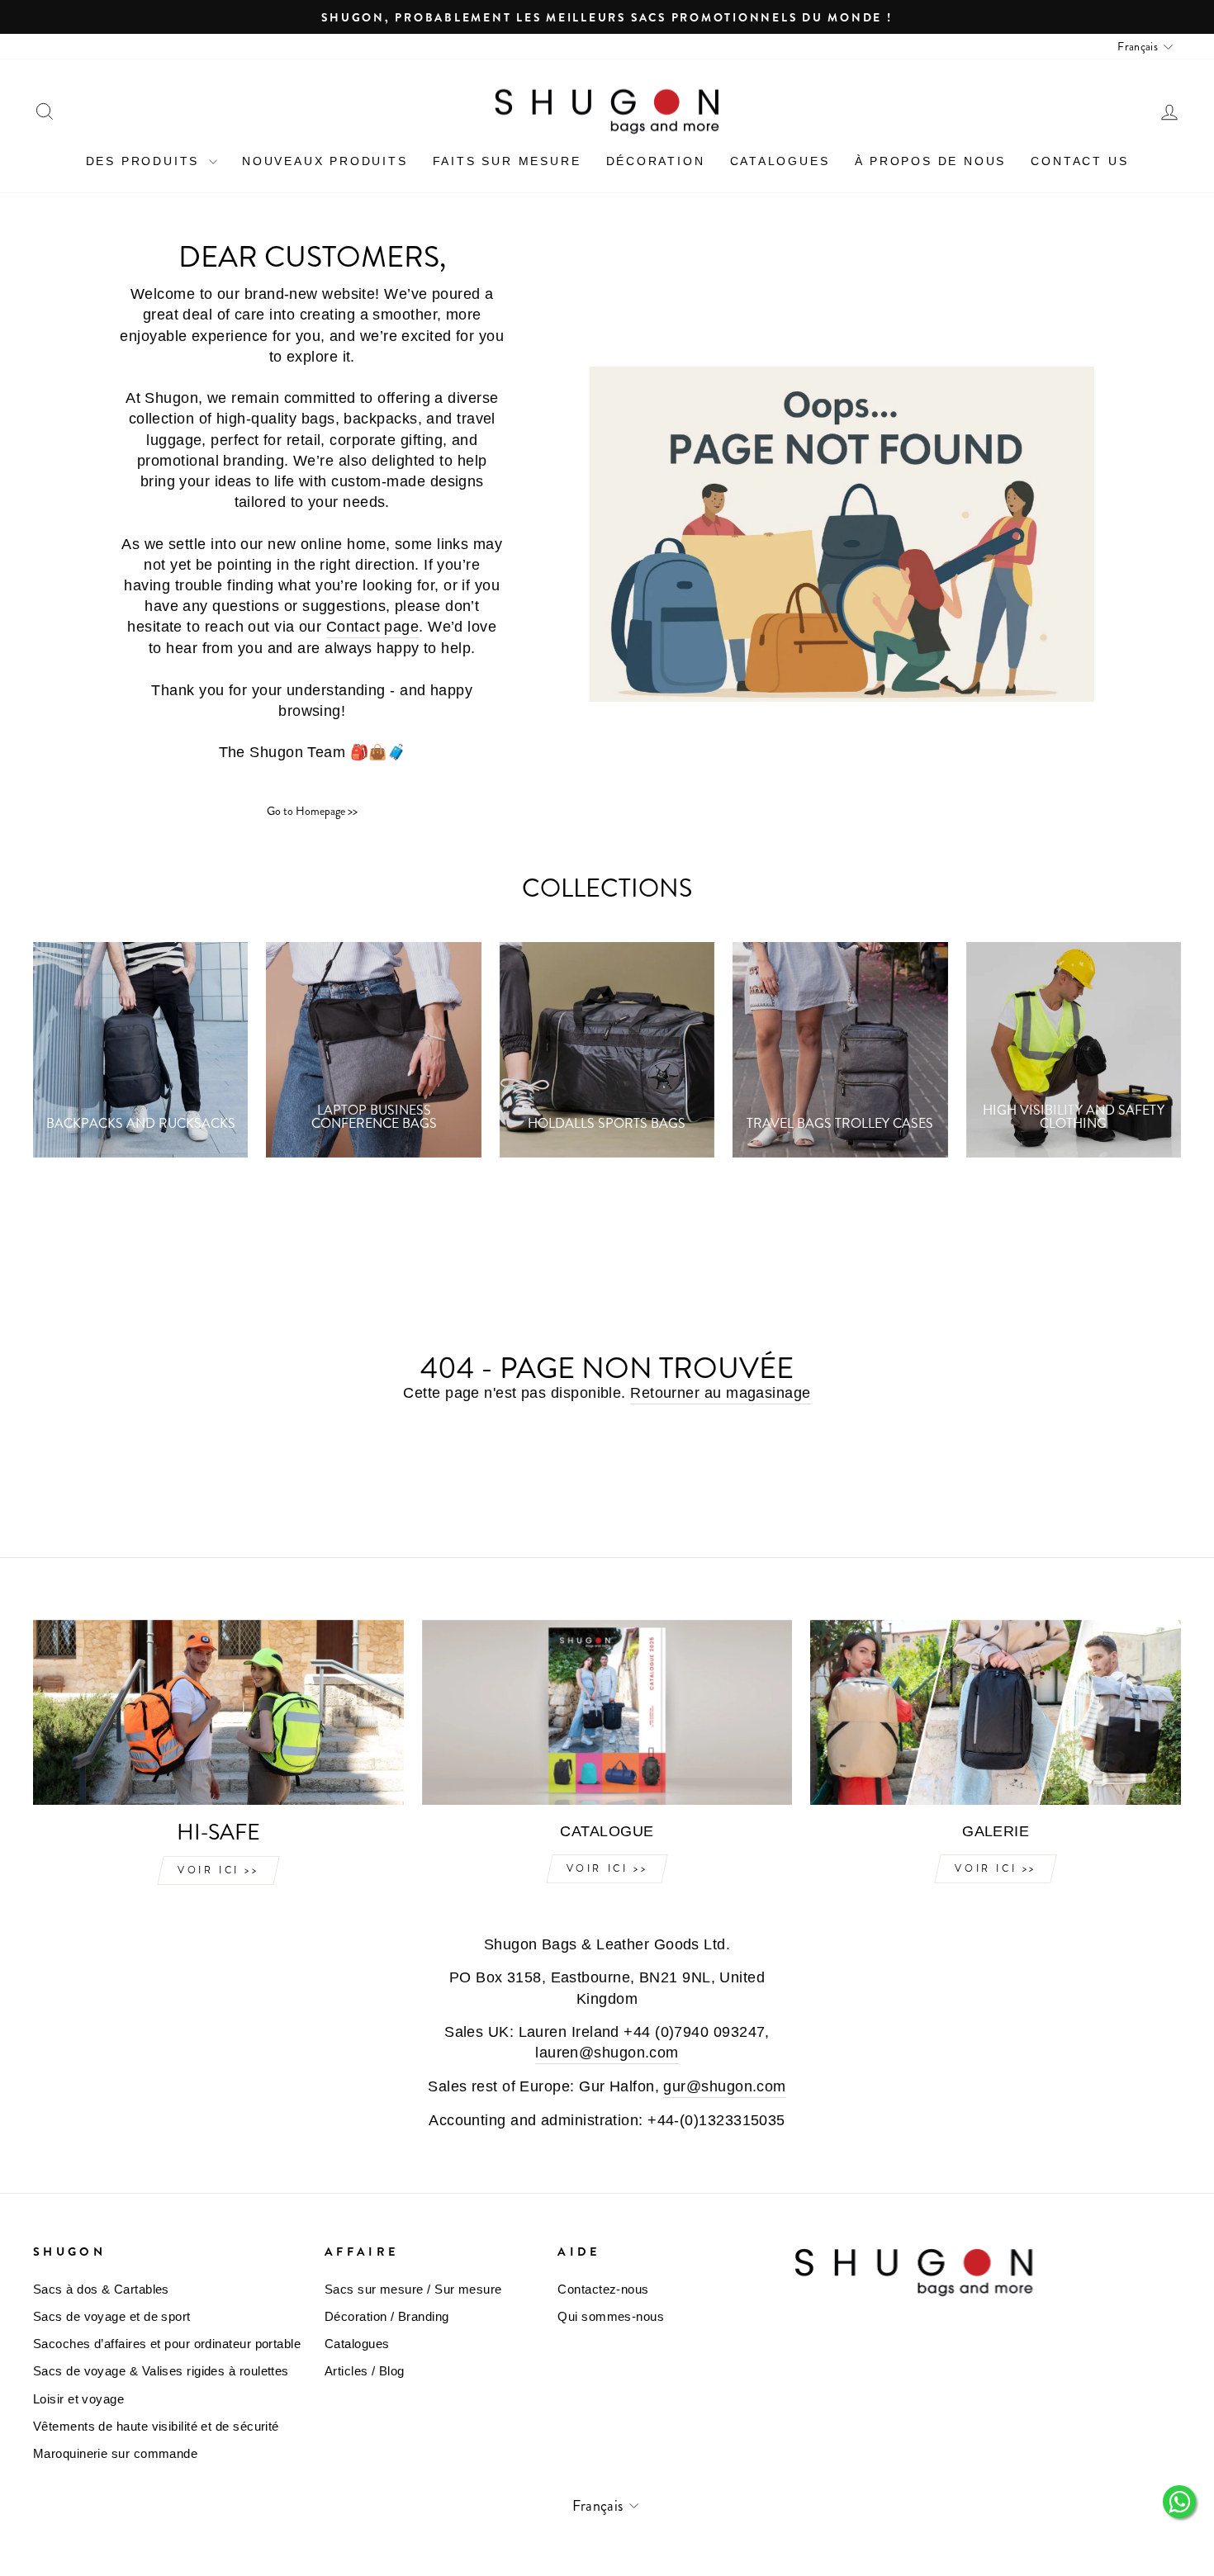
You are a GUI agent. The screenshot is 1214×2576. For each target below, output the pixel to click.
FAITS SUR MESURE (507, 161)
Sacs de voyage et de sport (112, 2316)
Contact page (372, 627)
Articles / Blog (365, 2371)
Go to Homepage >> (312, 811)
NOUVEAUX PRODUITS (325, 161)
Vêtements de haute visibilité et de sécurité (156, 2426)
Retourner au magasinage (720, 1393)
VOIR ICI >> (218, 1870)
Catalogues (357, 2344)
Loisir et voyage (78, 2399)
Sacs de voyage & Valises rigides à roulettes (161, 2371)
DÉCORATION (656, 161)
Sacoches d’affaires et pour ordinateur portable (167, 2344)
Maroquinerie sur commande (115, 2453)
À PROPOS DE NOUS (931, 161)
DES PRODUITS (145, 161)
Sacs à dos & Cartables (101, 2289)
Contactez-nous (603, 2289)
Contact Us (1079, 161)
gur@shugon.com (724, 2086)
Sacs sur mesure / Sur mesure (413, 2289)
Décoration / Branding (386, 2316)
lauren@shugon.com (607, 2053)
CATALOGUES (780, 161)
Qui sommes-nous (611, 2316)
